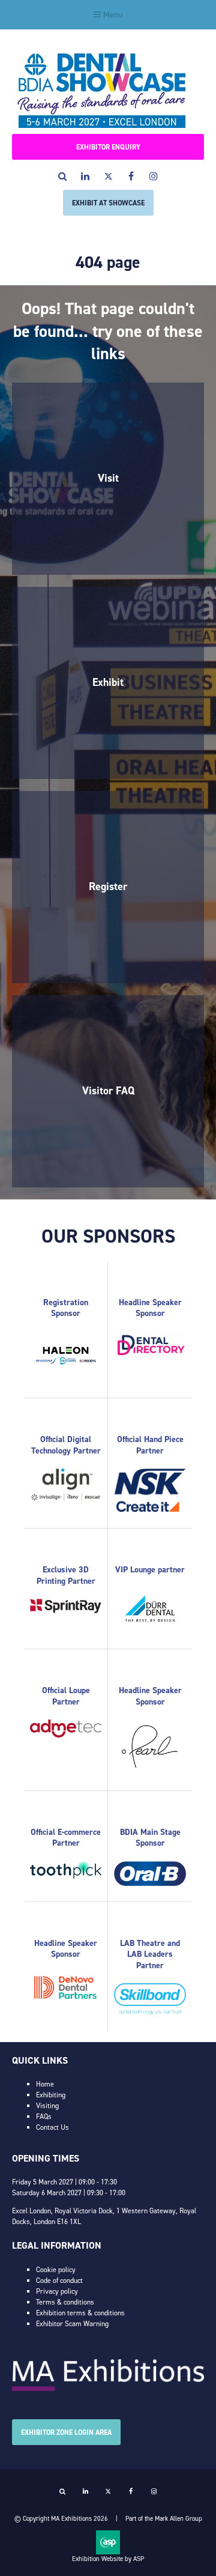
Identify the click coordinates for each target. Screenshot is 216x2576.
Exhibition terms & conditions (80, 2313)
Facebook (131, 176)
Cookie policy (56, 2270)
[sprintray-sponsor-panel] (66, 1611)
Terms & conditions (65, 2302)
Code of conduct (59, 2281)
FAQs (44, 2117)
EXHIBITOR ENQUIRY (108, 147)
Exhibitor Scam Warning (72, 2324)
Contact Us (52, 2127)
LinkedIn (85, 176)
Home (45, 2084)
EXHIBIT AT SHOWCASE (108, 203)
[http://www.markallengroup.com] (108, 2389)
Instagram (154, 176)
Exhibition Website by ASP (108, 2559)
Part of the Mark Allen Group (164, 2519)
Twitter (108, 176)
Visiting (47, 2106)
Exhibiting (51, 2095)
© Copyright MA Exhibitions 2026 (61, 2519)
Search (63, 176)
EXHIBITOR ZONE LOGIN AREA (66, 2432)
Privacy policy (57, 2291)
